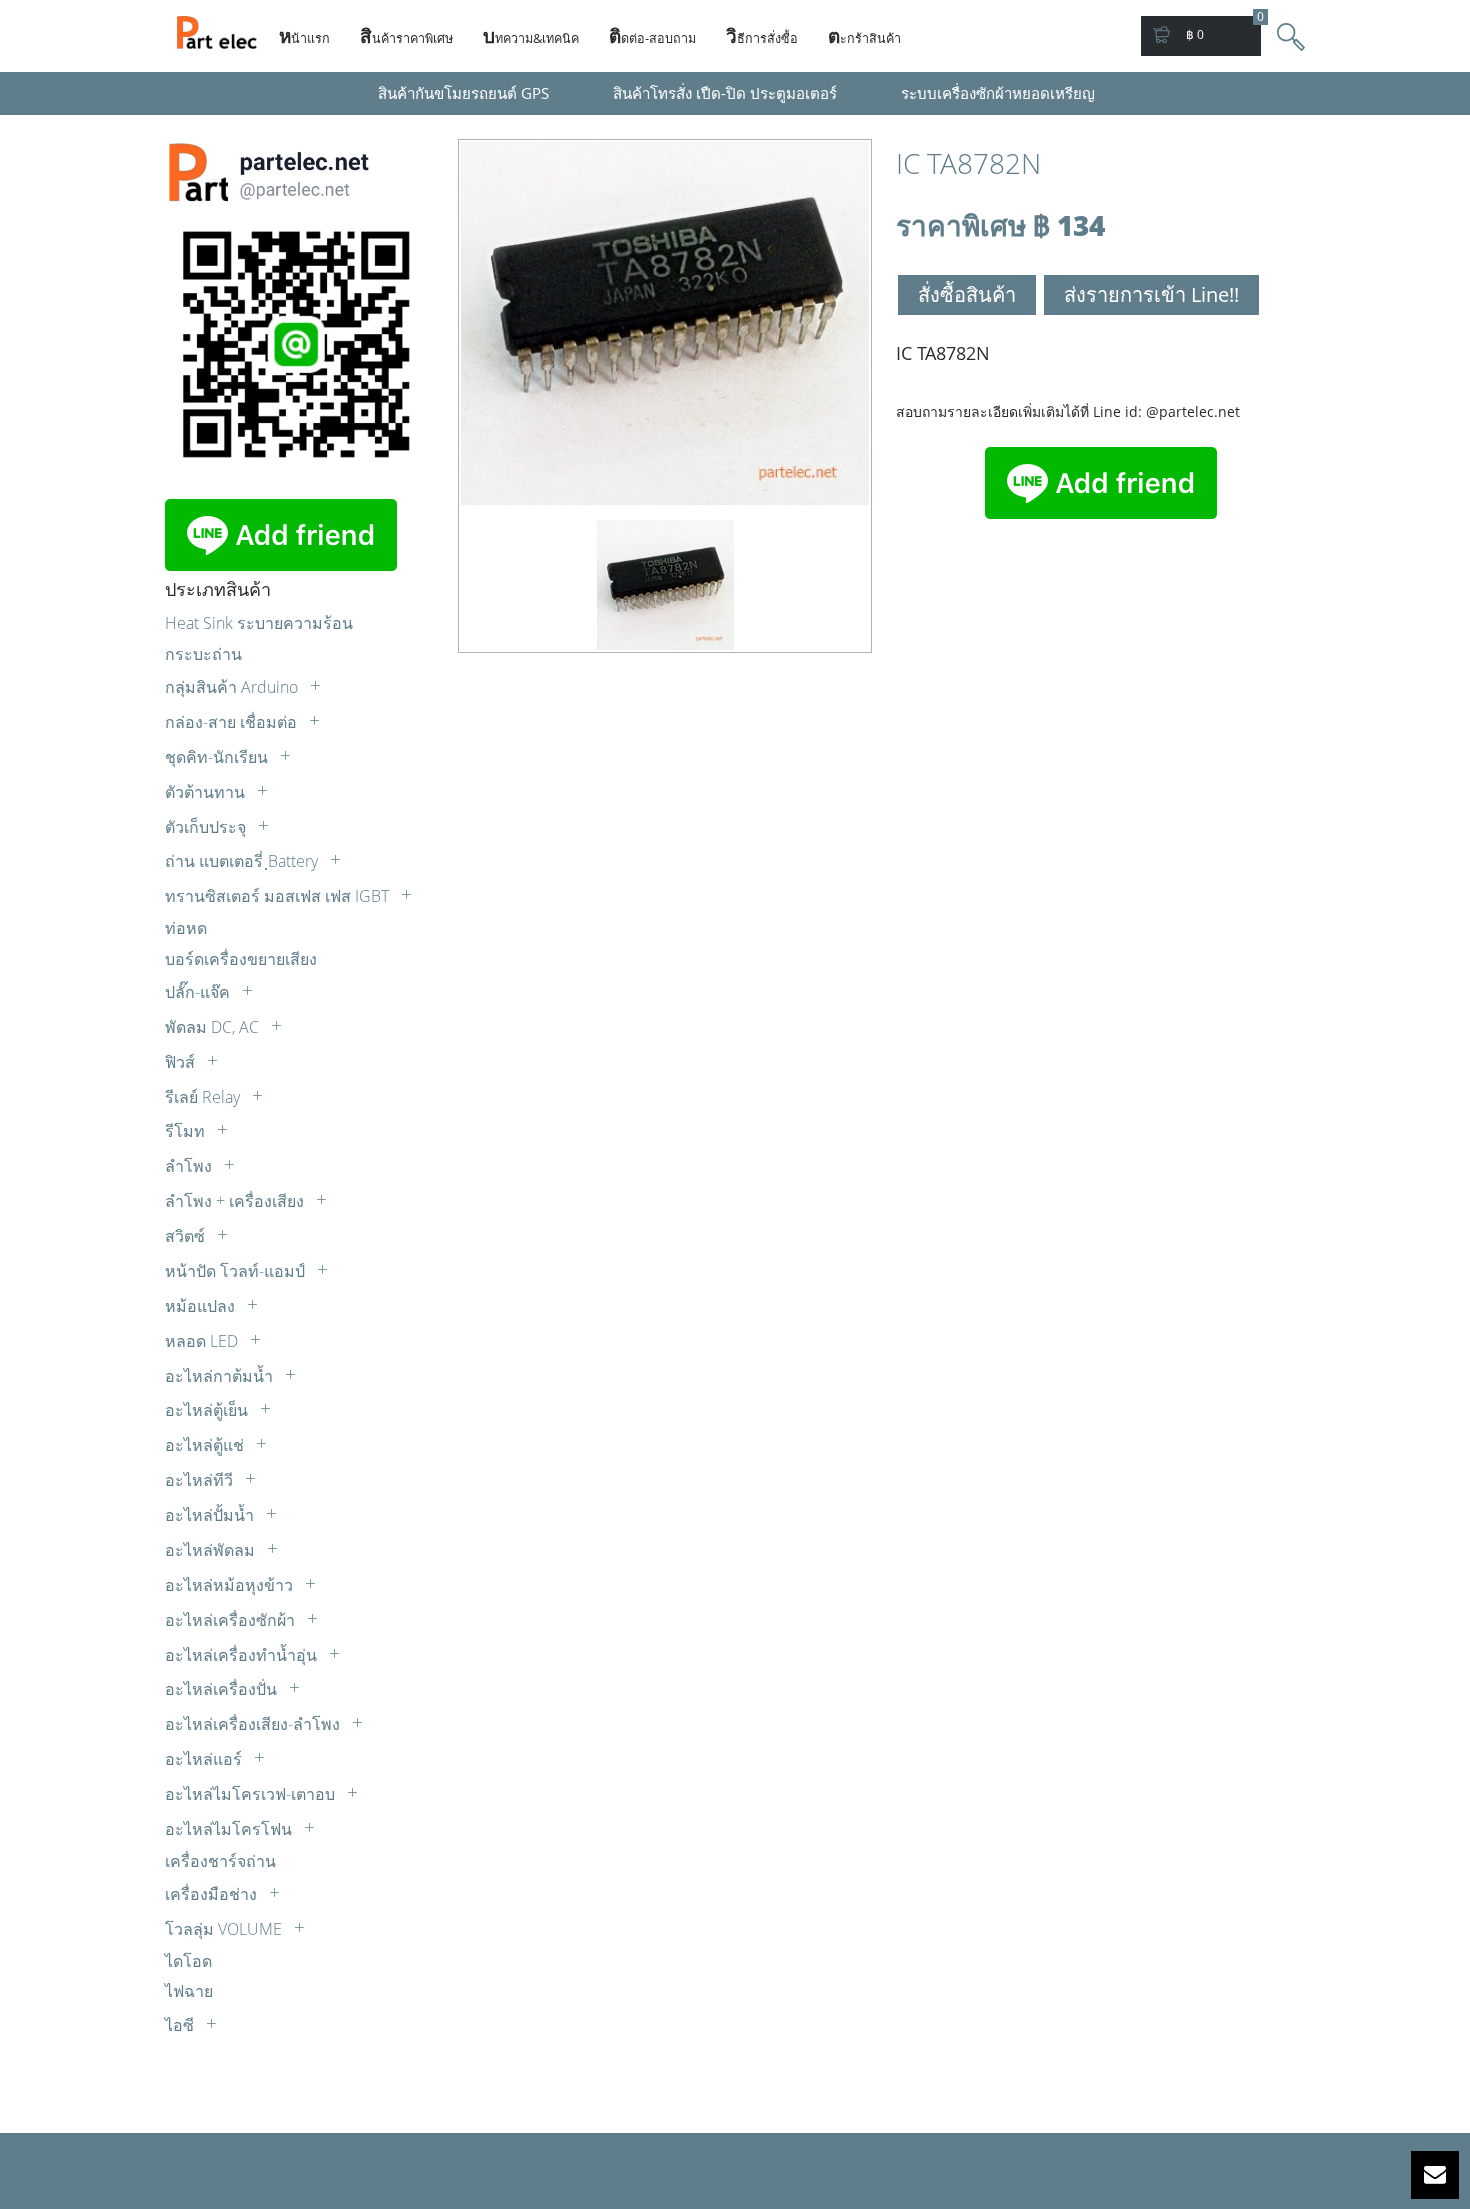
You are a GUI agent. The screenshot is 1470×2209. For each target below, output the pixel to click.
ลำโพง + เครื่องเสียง (236, 1201)
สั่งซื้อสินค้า (967, 294)
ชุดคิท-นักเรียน (218, 757)
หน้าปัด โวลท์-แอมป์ (237, 1271)
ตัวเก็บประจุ (207, 827)
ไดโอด (188, 1961)
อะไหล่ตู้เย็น (208, 1410)
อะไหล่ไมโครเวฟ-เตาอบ (252, 1794)
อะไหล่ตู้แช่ (206, 1445)
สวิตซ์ (187, 1236)
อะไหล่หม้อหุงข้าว (231, 1585)
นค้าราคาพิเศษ (406, 36)
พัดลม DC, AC (214, 1027)
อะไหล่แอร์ (205, 1759)
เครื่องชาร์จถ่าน (220, 1861)
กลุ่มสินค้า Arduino (233, 687)
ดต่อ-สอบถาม (652, 36)
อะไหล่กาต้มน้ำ (221, 1376)
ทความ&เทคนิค (531, 36)
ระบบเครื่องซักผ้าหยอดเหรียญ (998, 93)
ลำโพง (190, 1166)
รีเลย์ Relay (204, 1097)
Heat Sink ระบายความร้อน (259, 623)
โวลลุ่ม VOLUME (225, 1929)
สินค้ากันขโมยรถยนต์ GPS (463, 93)
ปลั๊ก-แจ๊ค (199, 992)
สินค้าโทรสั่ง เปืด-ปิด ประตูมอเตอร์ (725, 93)
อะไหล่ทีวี (201, 1480)
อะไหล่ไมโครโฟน (230, 1829)
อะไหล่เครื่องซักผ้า (232, 1620)
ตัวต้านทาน (207, 792)
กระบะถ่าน (203, 654)
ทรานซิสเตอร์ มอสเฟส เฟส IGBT (279, 896)
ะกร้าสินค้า (864, 36)
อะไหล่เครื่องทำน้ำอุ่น (243, 1655)
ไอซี (181, 2025)
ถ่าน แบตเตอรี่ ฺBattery (243, 861)
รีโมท (187, 1131)
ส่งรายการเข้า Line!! (1151, 294)
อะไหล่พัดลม (212, 1550)
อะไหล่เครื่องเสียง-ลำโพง (254, 1724)
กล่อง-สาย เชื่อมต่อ (233, 722)
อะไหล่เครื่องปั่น (223, 1689)
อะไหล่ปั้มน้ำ (211, 1515)
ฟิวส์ (182, 1062)
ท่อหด (186, 928)
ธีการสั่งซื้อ (762, 36)
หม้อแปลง (202, 1306)
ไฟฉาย (189, 1991)
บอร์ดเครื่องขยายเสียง (241, 959)
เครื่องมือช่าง (213, 1894)
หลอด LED (203, 1341)
